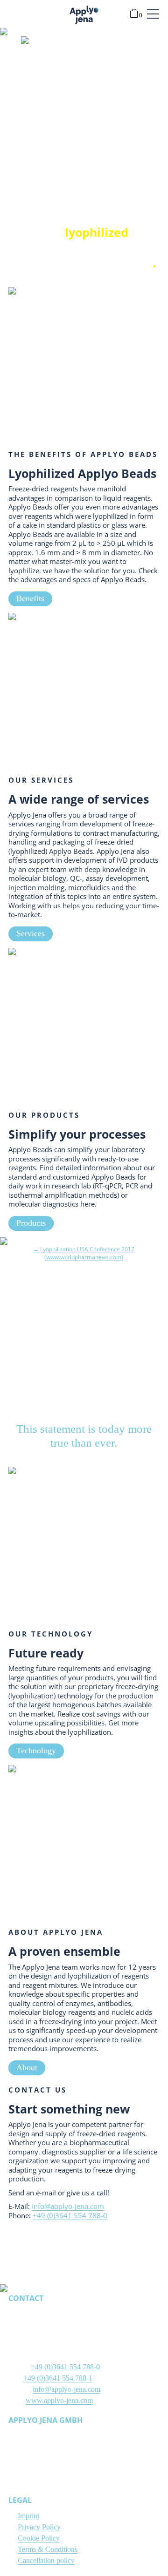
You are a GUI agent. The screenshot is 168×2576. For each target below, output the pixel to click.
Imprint (28, 2516)
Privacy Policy (39, 2527)
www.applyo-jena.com (59, 2400)
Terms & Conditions (48, 2549)
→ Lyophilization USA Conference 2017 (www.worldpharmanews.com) (84, 1253)
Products (31, 1223)
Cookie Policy (39, 2538)
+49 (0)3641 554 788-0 (70, 2215)
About (27, 2067)
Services (31, 933)
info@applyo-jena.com (68, 2206)
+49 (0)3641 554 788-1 (58, 2378)
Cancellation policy (46, 2560)
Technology (36, 1751)
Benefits (30, 598)
